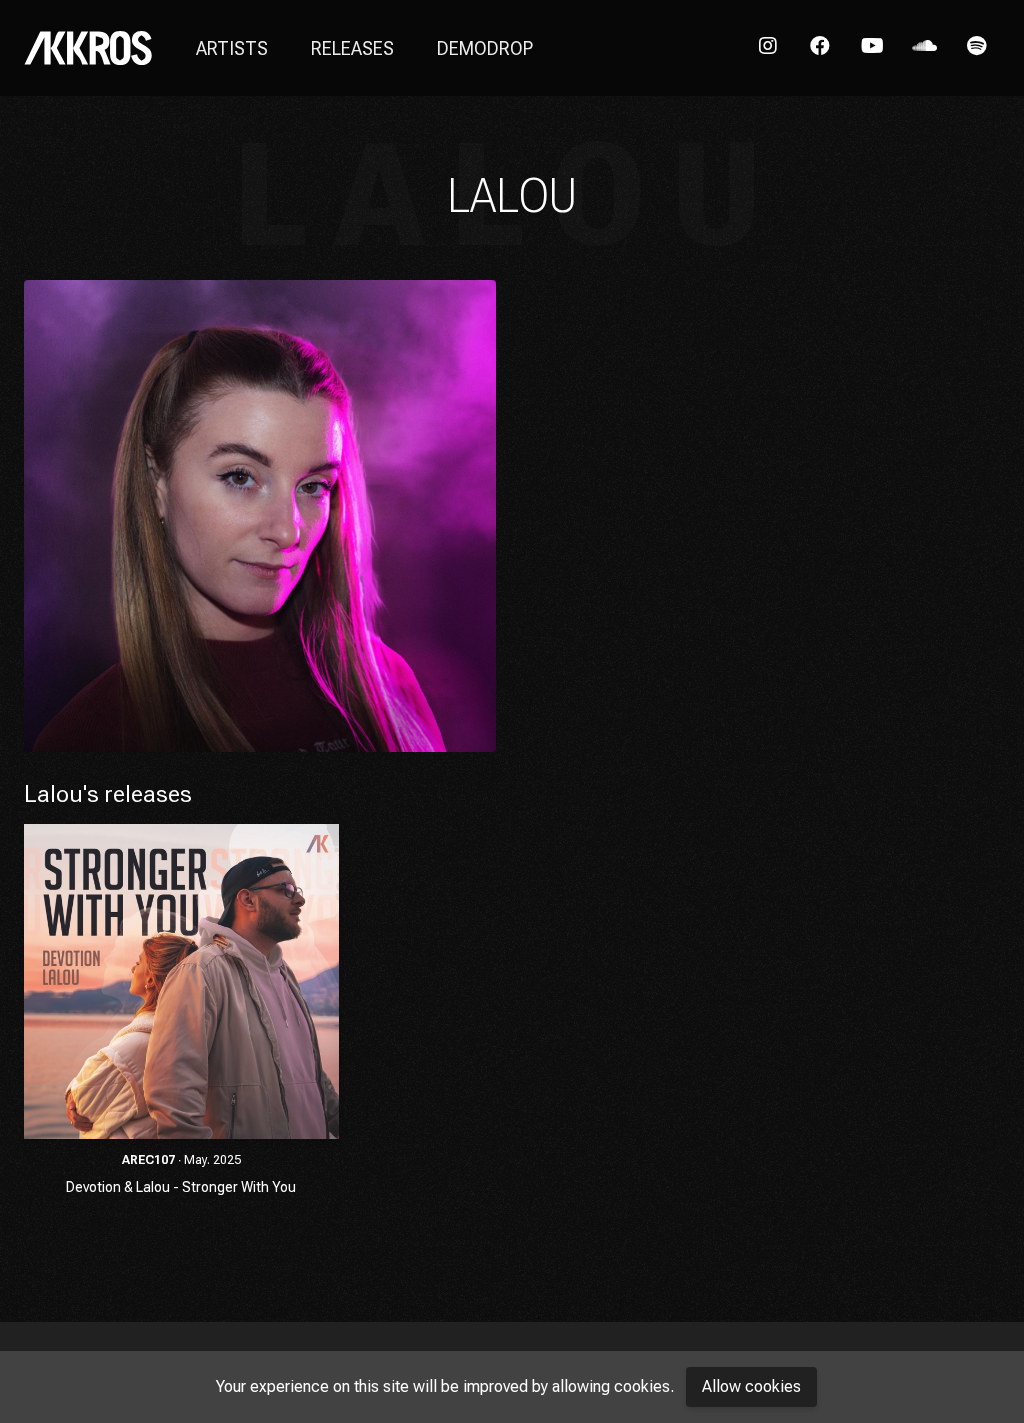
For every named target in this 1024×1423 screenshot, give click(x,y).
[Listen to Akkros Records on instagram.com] (768, 48)
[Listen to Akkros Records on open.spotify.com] (976, 48)
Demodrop (485, 48)
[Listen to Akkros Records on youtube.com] (872, 48)
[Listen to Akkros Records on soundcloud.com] (924, 48)
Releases (352, 48)
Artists (232, 48)
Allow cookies (751, 1386)
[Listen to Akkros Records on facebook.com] (820, 48)
